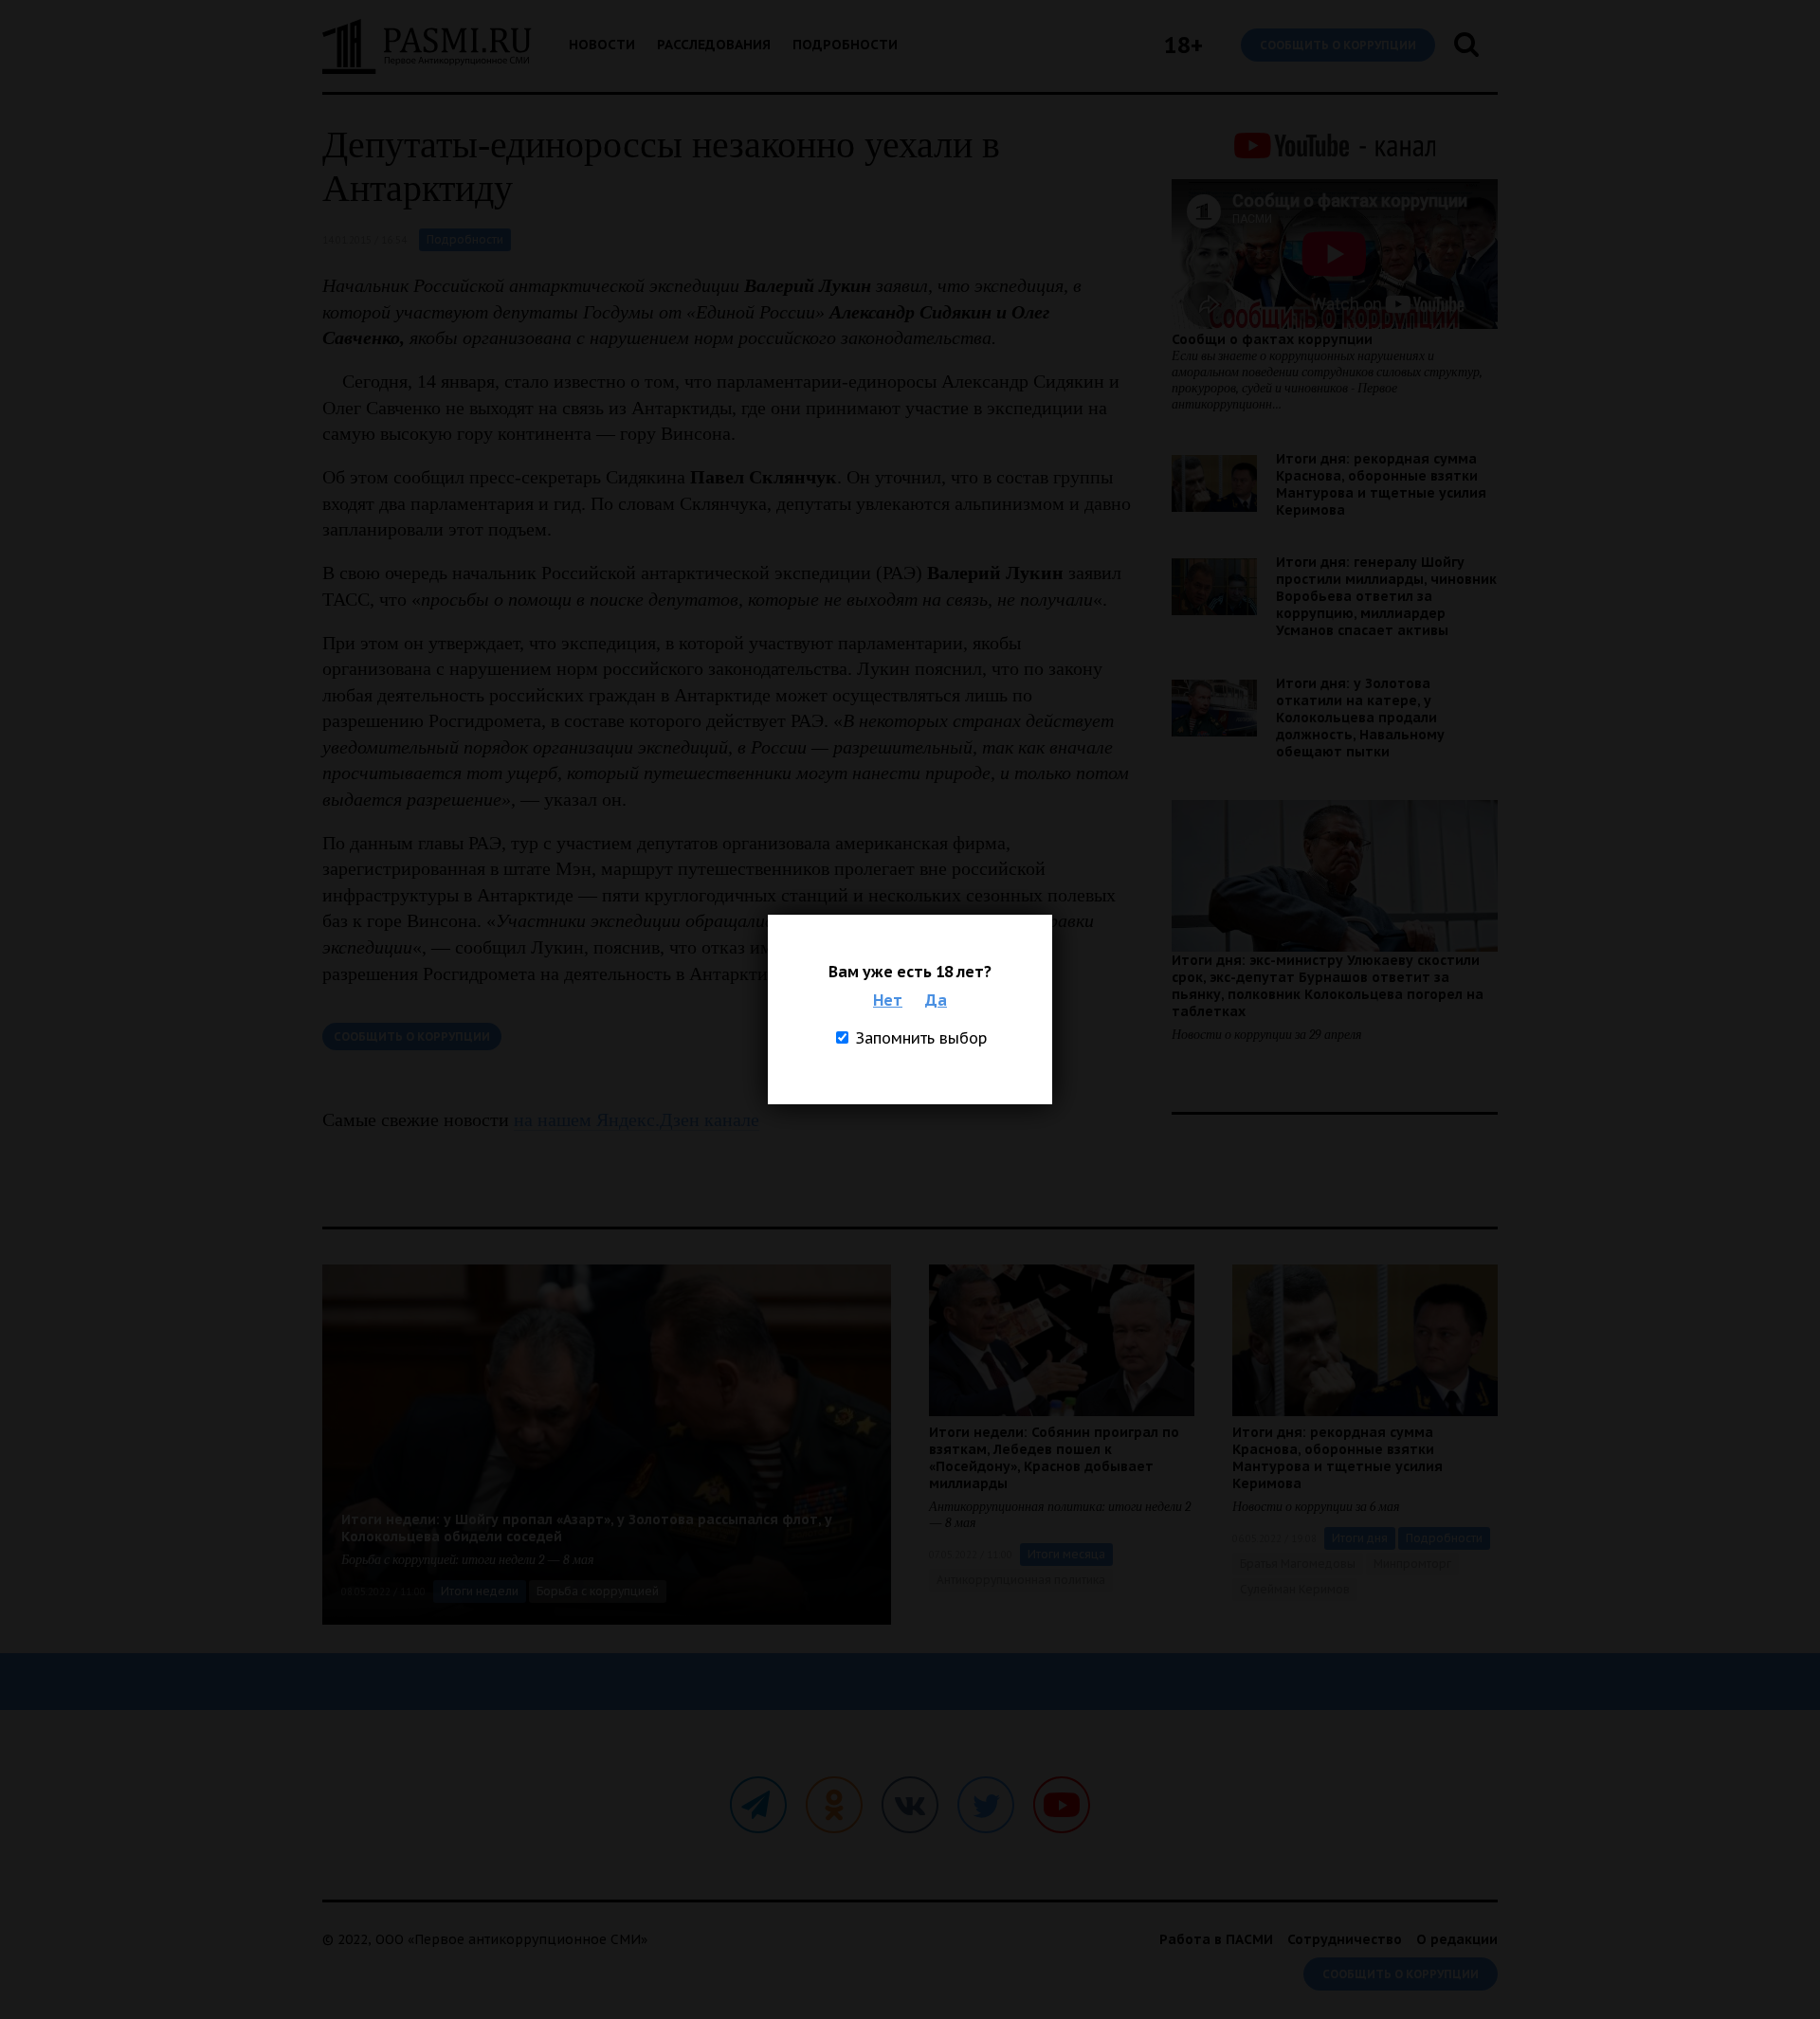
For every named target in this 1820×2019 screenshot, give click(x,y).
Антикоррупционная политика (1021, 1580)
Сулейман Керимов (1295, 1589)
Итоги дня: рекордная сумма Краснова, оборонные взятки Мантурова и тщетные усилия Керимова (1381, 484)
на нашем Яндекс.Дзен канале (637, 1119)
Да (936, 1000)
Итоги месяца (1066, 1554)
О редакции (1457, 1939)
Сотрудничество (1345, 1939)
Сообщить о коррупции (1338, 45)
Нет (888, 1000)
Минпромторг (1412, 1564)
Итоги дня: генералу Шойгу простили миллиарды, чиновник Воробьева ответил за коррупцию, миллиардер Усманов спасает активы (1386, 596)
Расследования (714, 45)
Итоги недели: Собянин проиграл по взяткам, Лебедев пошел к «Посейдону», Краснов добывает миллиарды (1054, 1458)
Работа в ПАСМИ (1216, 1939)
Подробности (845, 45)
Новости (602, 45)
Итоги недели (480, 1591)
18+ (1183, 45)
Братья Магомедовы (1298, 1564)
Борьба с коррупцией (598, 1591)
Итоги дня (1360, 1538)
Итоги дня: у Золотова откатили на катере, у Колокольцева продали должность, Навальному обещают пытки (1360, 718)
